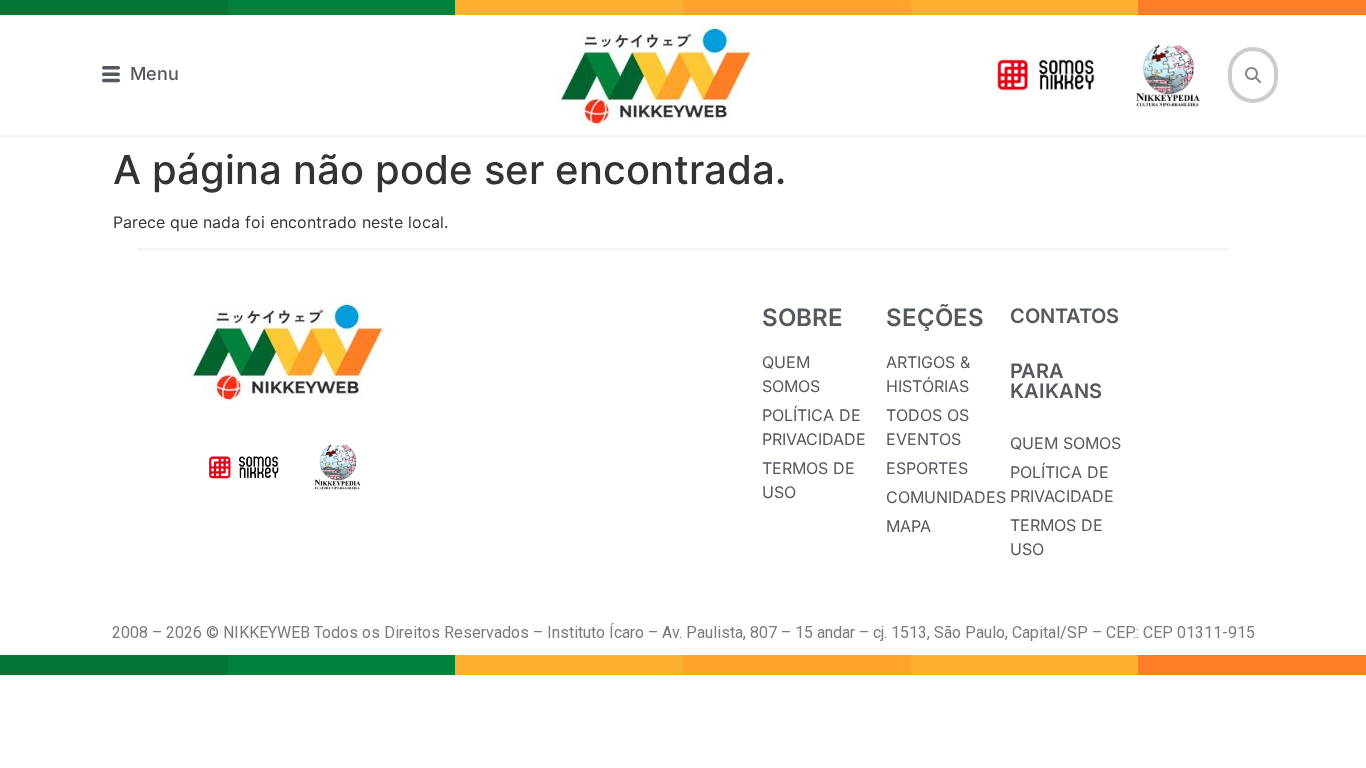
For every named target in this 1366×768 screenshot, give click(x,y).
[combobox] (1253, 75)
